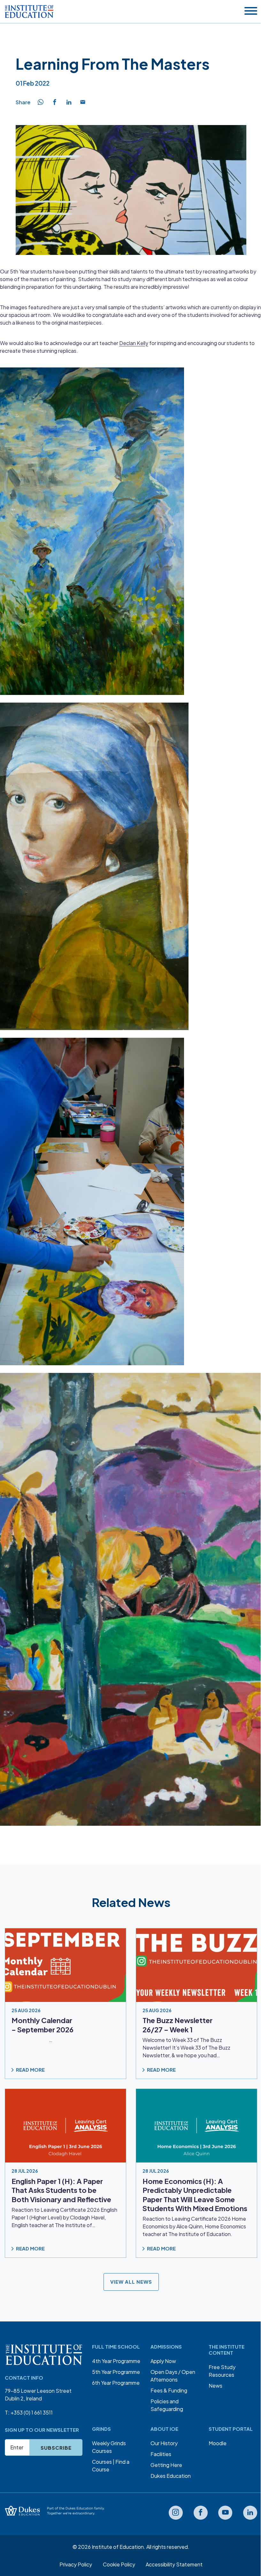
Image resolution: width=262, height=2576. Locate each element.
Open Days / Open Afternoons (173, 2376)
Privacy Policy (76, 2564)
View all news (131, 2282)
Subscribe (56, 2448)
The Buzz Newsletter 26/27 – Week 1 (177, 2025)
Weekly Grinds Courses (109, 2447)
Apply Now (163, 2361)
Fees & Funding (169, 2390)
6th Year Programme (116, 2383)
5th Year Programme (116, 2372)
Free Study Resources (222, 2371)
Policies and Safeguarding (167, 2405)
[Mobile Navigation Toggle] (251, 11)
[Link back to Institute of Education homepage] (29, 12)
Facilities (161, 2454)
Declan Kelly (134, 343)
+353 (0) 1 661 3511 (32, 2412)
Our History (164, 2443)
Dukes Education (171, 2476)
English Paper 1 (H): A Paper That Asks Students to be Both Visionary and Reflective (61, 2190)
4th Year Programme (116, 2361)
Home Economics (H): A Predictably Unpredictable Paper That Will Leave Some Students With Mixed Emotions (195, 2195)
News (216, 2386)
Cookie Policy (119, 2564)
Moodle (218, 2443)
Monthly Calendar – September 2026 (42, 2025)
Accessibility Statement (174, 2564)
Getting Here (166, 2465)
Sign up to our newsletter (42, 2430)
